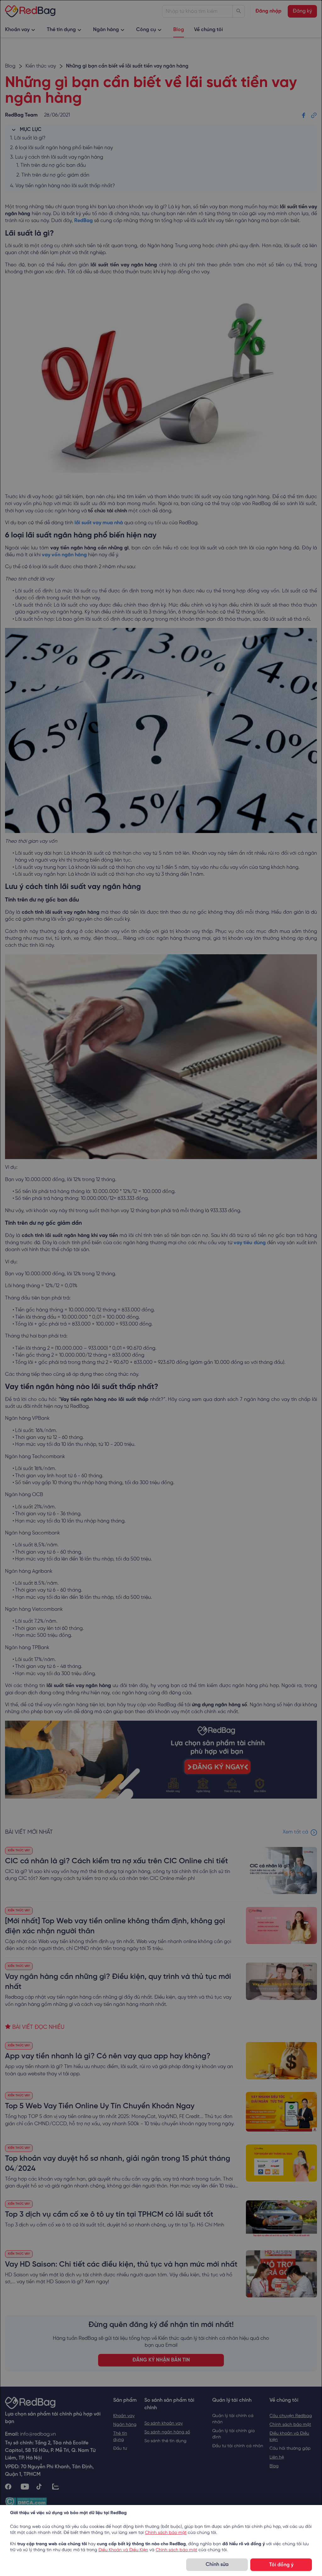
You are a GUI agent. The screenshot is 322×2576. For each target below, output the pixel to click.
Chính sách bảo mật (166, 2533)
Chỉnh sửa (217, 2565)
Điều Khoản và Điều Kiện (123, 2550)
